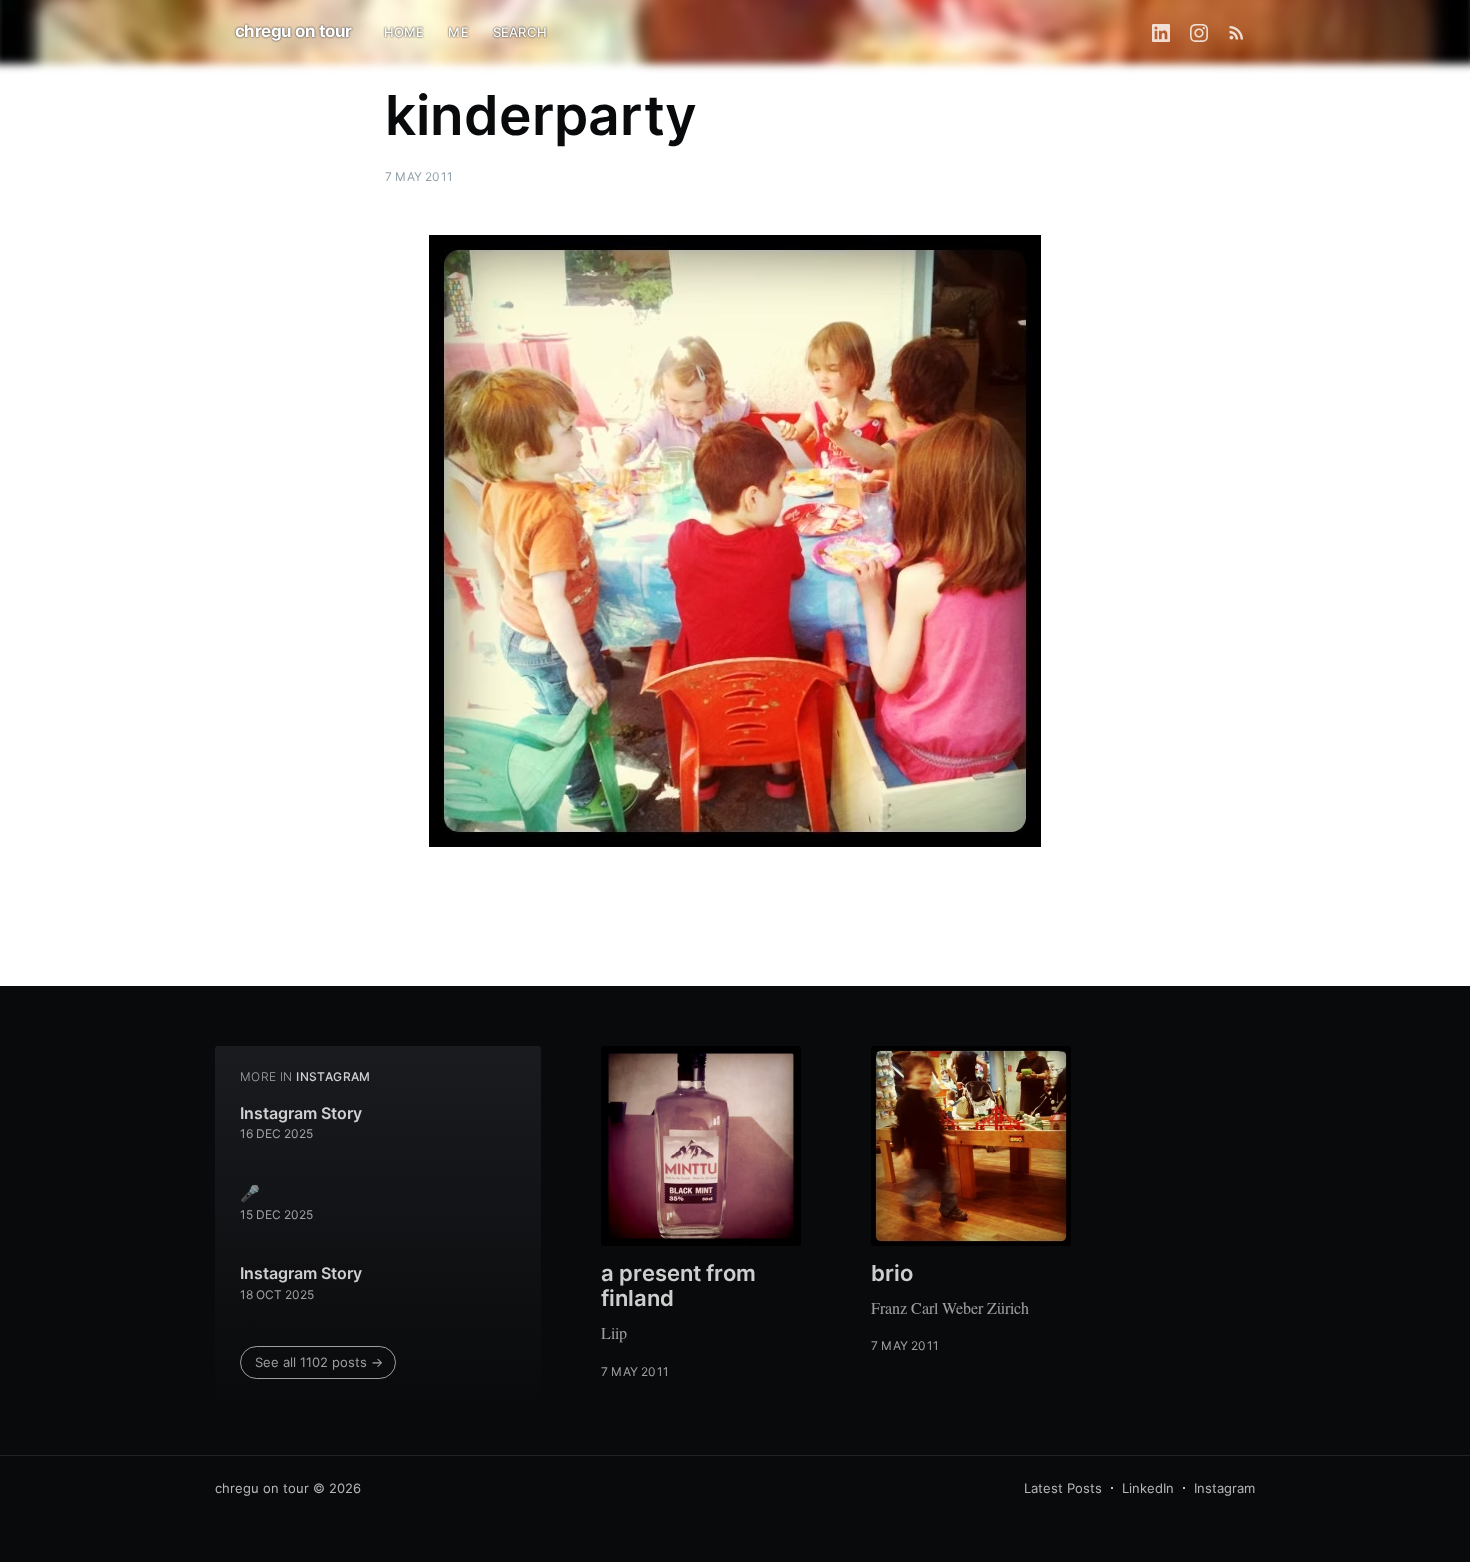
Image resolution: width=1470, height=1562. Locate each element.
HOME (404, 32)
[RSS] (1236, 32)
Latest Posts (1063, 1488)
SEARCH (520, 32)
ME (458, 32)
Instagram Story (301, 1113)
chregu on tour (293, 31)
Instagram (1224, 1488)
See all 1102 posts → (319, 1362)
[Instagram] (1199, 32)
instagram (333, 1076)
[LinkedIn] (1161, 32)
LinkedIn (1148, 1488)
